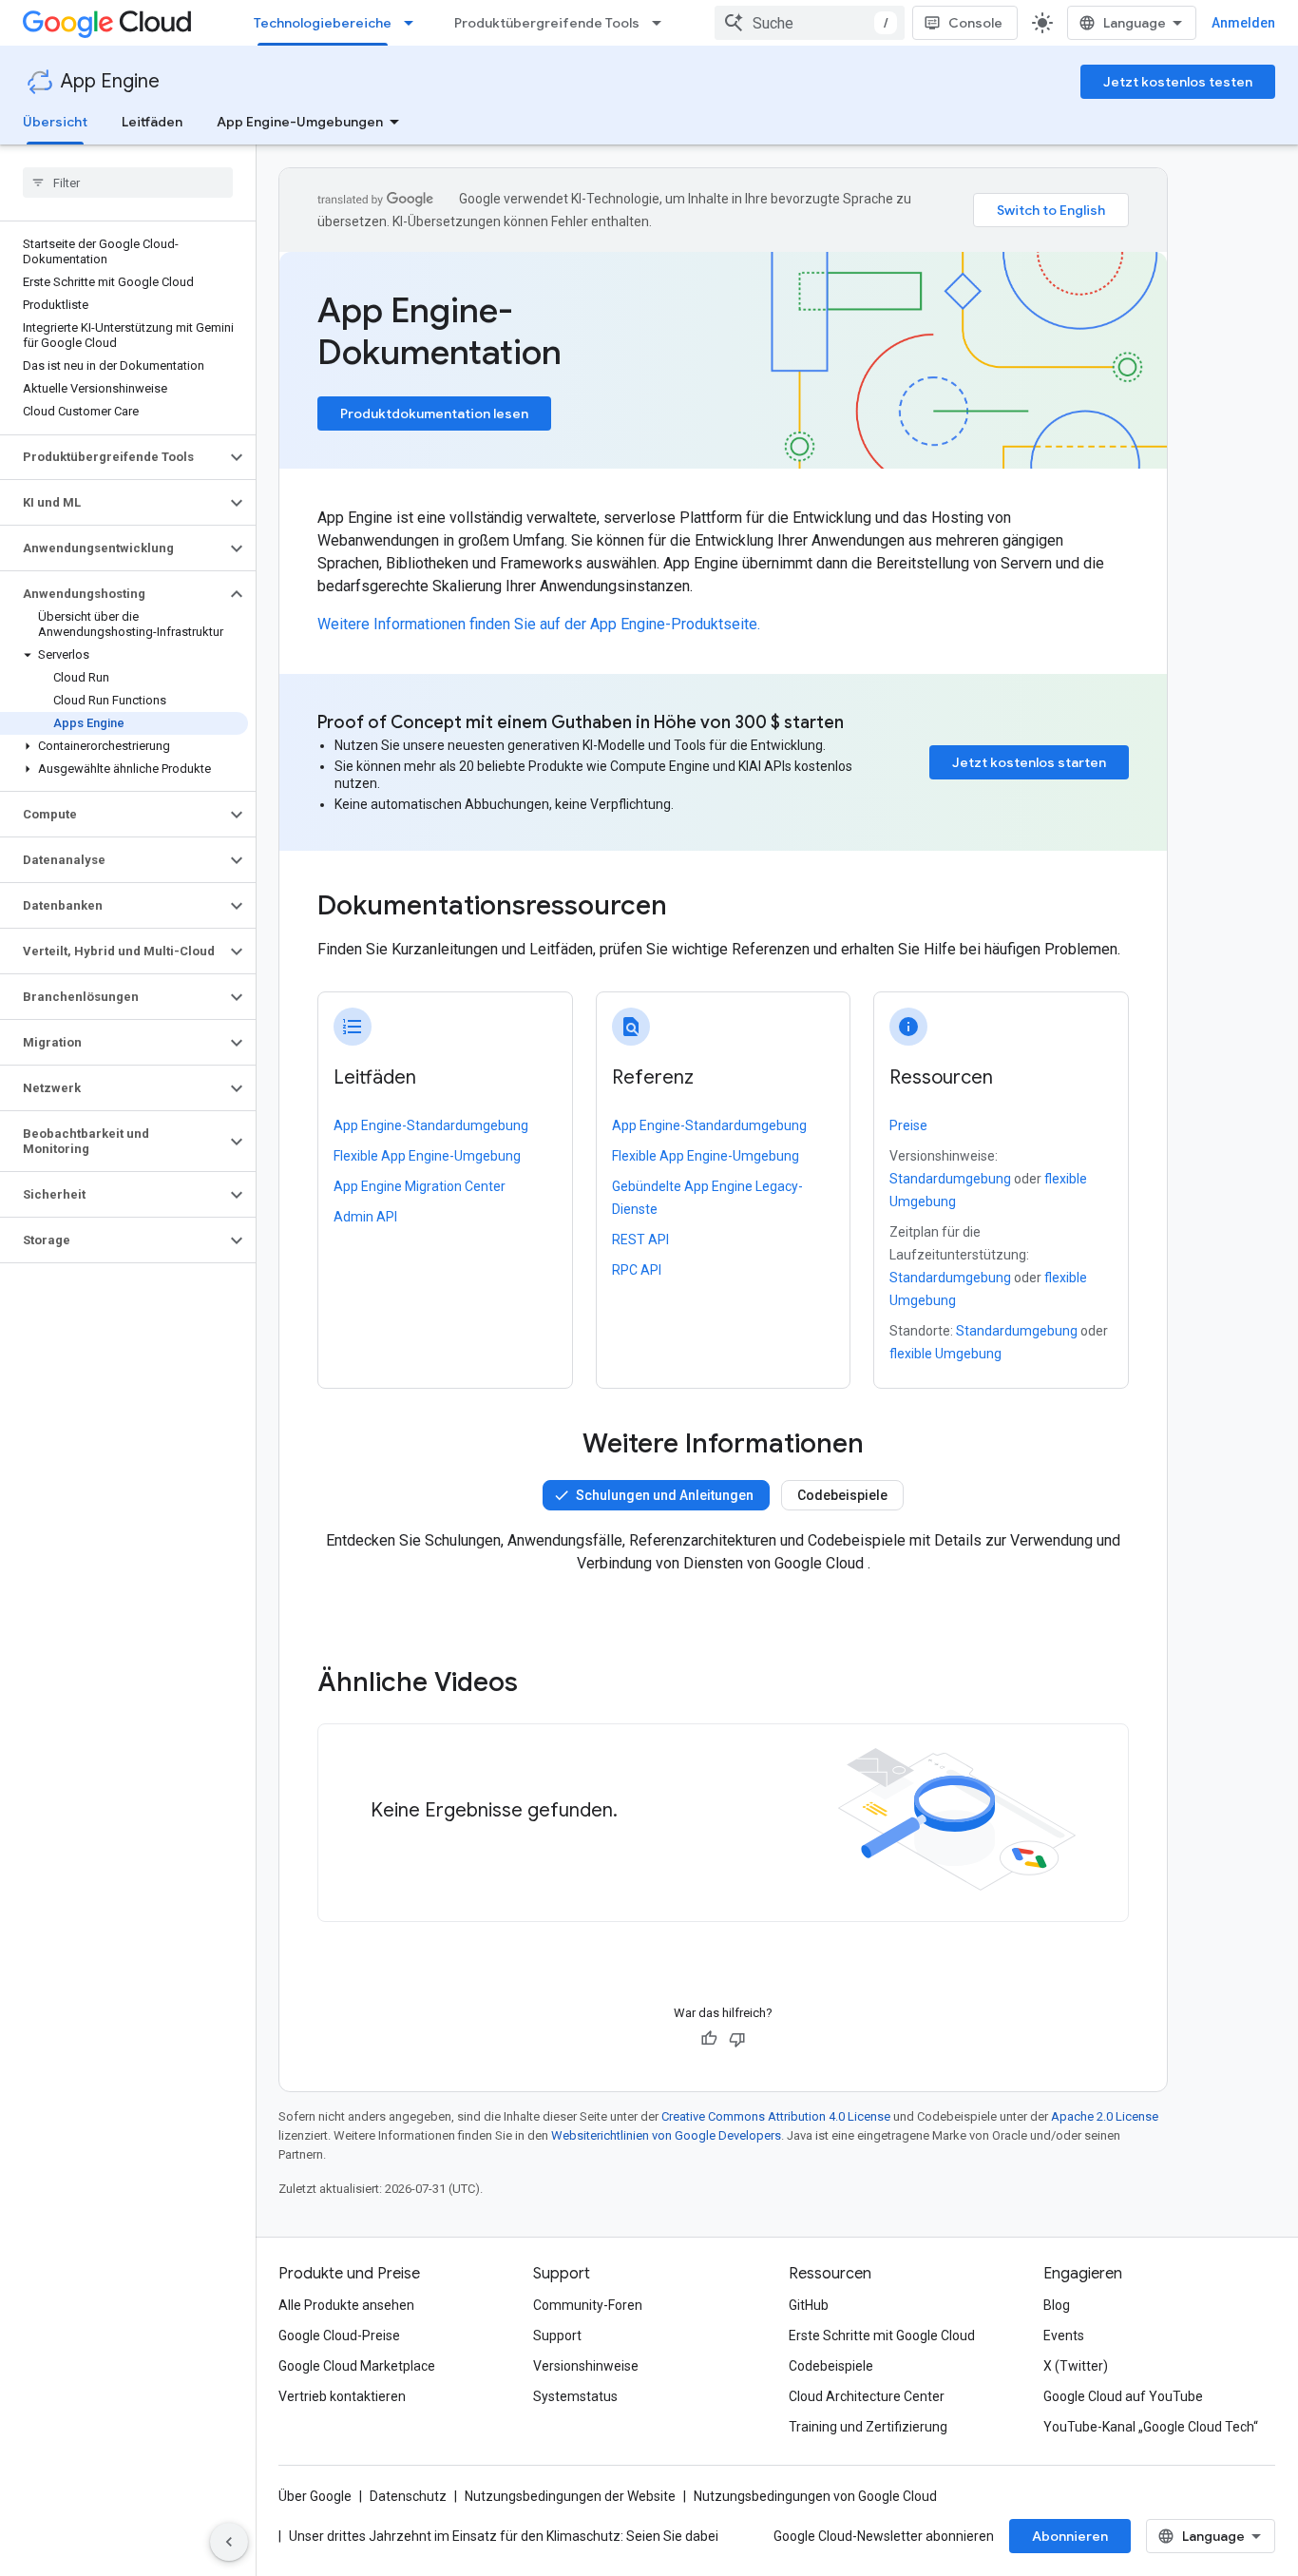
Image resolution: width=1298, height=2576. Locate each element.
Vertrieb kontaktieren (342, 2396)
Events (1064, 2336)
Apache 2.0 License (1105, 2116)
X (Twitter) (1076, 2366)
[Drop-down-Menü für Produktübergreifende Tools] (662, 23)
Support (557, 2336)
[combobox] (810, 23)
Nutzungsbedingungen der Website (570, 2496)
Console (975, 23)
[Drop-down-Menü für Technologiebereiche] (414, 23)
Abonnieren (1070, 2536)
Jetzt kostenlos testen (1178, 82)
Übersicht (55, 122)
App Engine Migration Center (420, 1186)
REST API (640, 1240)
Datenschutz (408, 2496)
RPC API (637, 1270)
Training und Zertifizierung (868, 2427)
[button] (113, 457)
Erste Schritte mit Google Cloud (882, 2336)
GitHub (809, 2305)
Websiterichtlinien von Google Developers (666, 2135)
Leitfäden (152, 122)
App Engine (110, 81)
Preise (908, 1125)
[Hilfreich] (709, 2039)
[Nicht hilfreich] (737, 2039)
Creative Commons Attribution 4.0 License (776, 2116)
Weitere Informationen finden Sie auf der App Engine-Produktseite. (539, 624)
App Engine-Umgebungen (300, 122)
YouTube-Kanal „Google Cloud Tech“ (1151, 2427)
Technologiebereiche (323, 23)
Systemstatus (575, 2396)
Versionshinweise (586, 2366)
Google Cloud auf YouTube (1123, 2396)
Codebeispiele (842, 1495)
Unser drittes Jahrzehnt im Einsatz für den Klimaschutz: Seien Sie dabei (504, 2536)
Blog (1057, 2305)
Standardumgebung (950, 1179)
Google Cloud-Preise (339, 2336)
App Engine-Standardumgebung (431, 1125)
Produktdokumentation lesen (434, 413)
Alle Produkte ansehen (346, 2305)
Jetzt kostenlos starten (1029, 762)
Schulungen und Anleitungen (665, 1495)
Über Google (315, 2496)
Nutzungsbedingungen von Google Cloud (815, 2496)
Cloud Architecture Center (867, 2396)
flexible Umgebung (945, 1354)
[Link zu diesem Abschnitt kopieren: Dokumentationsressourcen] (693, 908)
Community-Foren (588, 2305)
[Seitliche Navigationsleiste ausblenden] (229, 2542)
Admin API (365, 1217)
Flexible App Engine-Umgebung (427, 1156)
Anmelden (1243, 23)
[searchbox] (128, 183)
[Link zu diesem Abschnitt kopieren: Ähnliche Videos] (544, 1682)
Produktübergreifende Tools (547, 23)
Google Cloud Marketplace (357, 2366)
